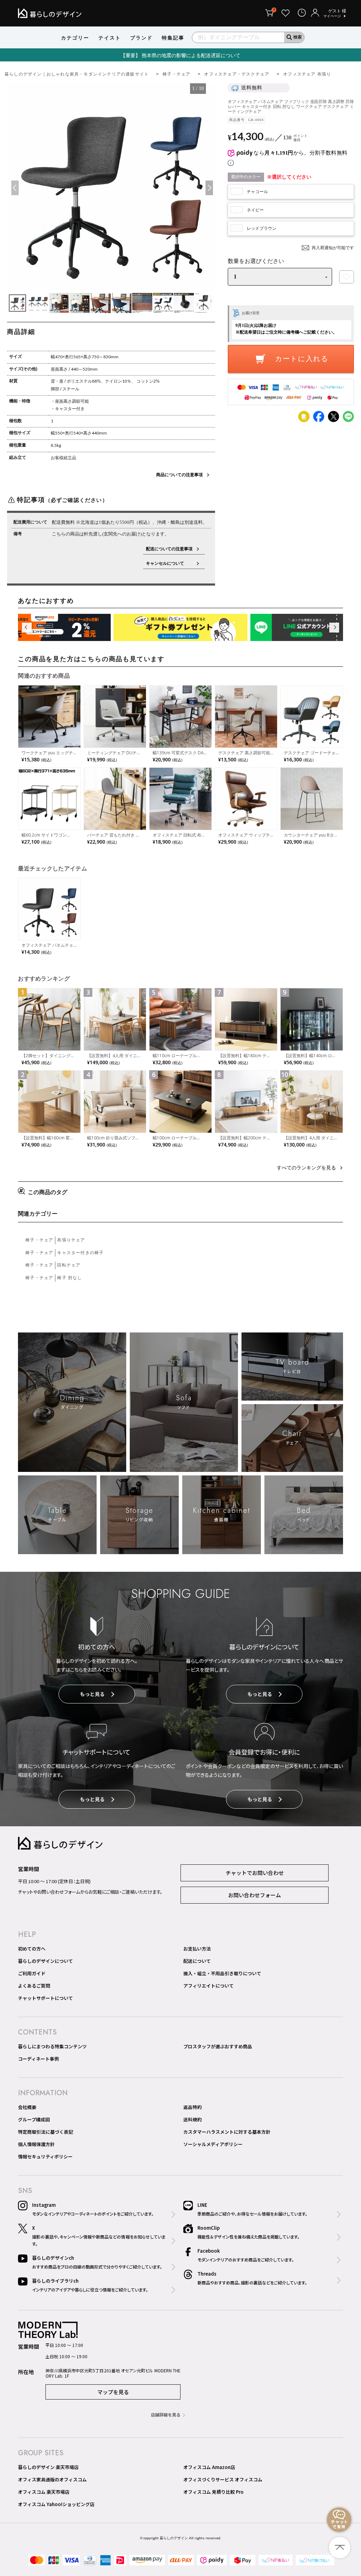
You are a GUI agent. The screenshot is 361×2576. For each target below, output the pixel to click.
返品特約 (192, 2107)
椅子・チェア (176, 74)
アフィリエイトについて (209, 1986)
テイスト (110, 38)
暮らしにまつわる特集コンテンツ (52, 2046)
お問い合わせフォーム (255, 1895)
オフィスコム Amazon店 (209, 2467)
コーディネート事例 (38, 2059)
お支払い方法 (197, 1949)
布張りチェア (71, 1240)
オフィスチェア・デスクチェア (237, 74)
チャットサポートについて (45, 1998)
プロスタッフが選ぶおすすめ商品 (218, 2046)
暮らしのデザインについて (45, 1961)
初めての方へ (32, 1949)
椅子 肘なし (69, 1278)
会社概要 (27, 2107)
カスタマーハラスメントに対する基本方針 (227, 2132)
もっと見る (92, 1694)
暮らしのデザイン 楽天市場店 (48, 2467)
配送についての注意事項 (169, 549)
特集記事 (173, 38)
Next (208, 188)
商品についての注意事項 (179, 475)
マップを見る (113, 2392)
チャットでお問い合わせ (255, 1873)
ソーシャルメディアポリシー (213, 2144)
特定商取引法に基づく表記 (45, 2132)
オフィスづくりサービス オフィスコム (223, 2479)
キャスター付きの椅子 (80, 1253)
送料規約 (192, 2119)
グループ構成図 (34, 2119)
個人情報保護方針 (36, 2144)
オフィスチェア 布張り (307, 74)
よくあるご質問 (34, 1986)
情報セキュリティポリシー (45, 2156)
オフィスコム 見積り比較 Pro (213, 2492)
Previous (14, 188)
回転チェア (69, 1265)
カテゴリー (75, 38)
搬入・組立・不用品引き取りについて (222, 1973)
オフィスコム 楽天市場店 (44, 2492)
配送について (197, 1961)
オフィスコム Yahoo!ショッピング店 (56, 2504)
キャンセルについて (169, 563)
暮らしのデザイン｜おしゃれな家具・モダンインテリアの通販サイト (77, 74)
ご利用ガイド (32, 1973)
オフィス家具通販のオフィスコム (52, 2479)
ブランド (141, 38)
